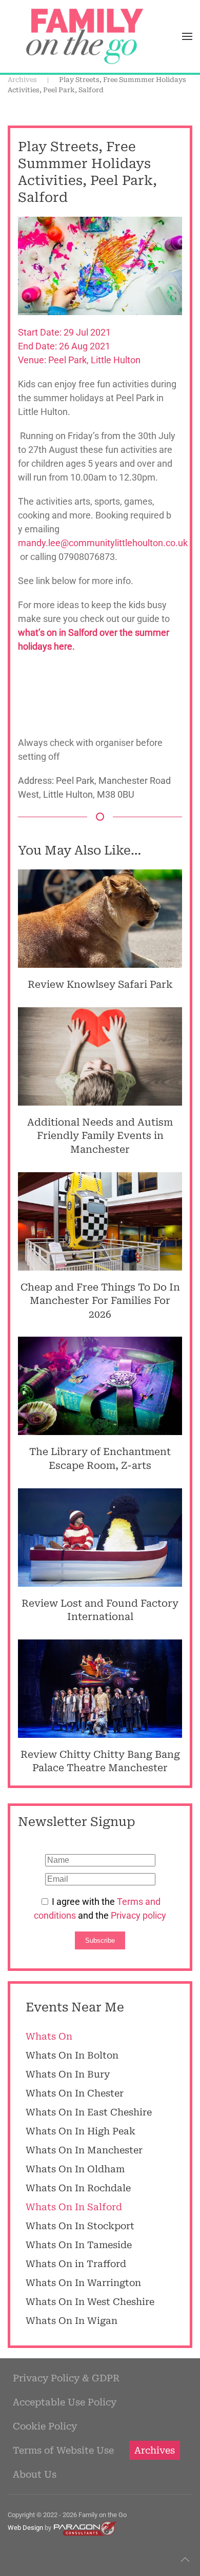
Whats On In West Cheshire (90, 2302)
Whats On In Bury (68, 2074)
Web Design (25, 2528)
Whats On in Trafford (76, 2264)
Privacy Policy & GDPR (66, 2378)
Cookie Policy (45, 2426)
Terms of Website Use (63, 2450)
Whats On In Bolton (72, 2055)
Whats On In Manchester (84, 2150)
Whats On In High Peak (81, 2131)
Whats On (49, 2036)
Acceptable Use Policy (65, 2402)
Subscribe (100, 1940)
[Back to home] (85, 36)
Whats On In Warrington (83, 2283)
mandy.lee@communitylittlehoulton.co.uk (103, 543)
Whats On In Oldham (75, 2169)
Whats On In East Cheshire (89, 2112)
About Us (35, 2474)
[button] (187, 36)
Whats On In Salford (74, 2207)
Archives (155, 2450)
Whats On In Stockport (80, 2226)
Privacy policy (138, 1915)
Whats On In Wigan (72, 2321)
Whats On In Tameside (79, 2245)
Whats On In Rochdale (78, 2188)
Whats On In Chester (75, 2093)
